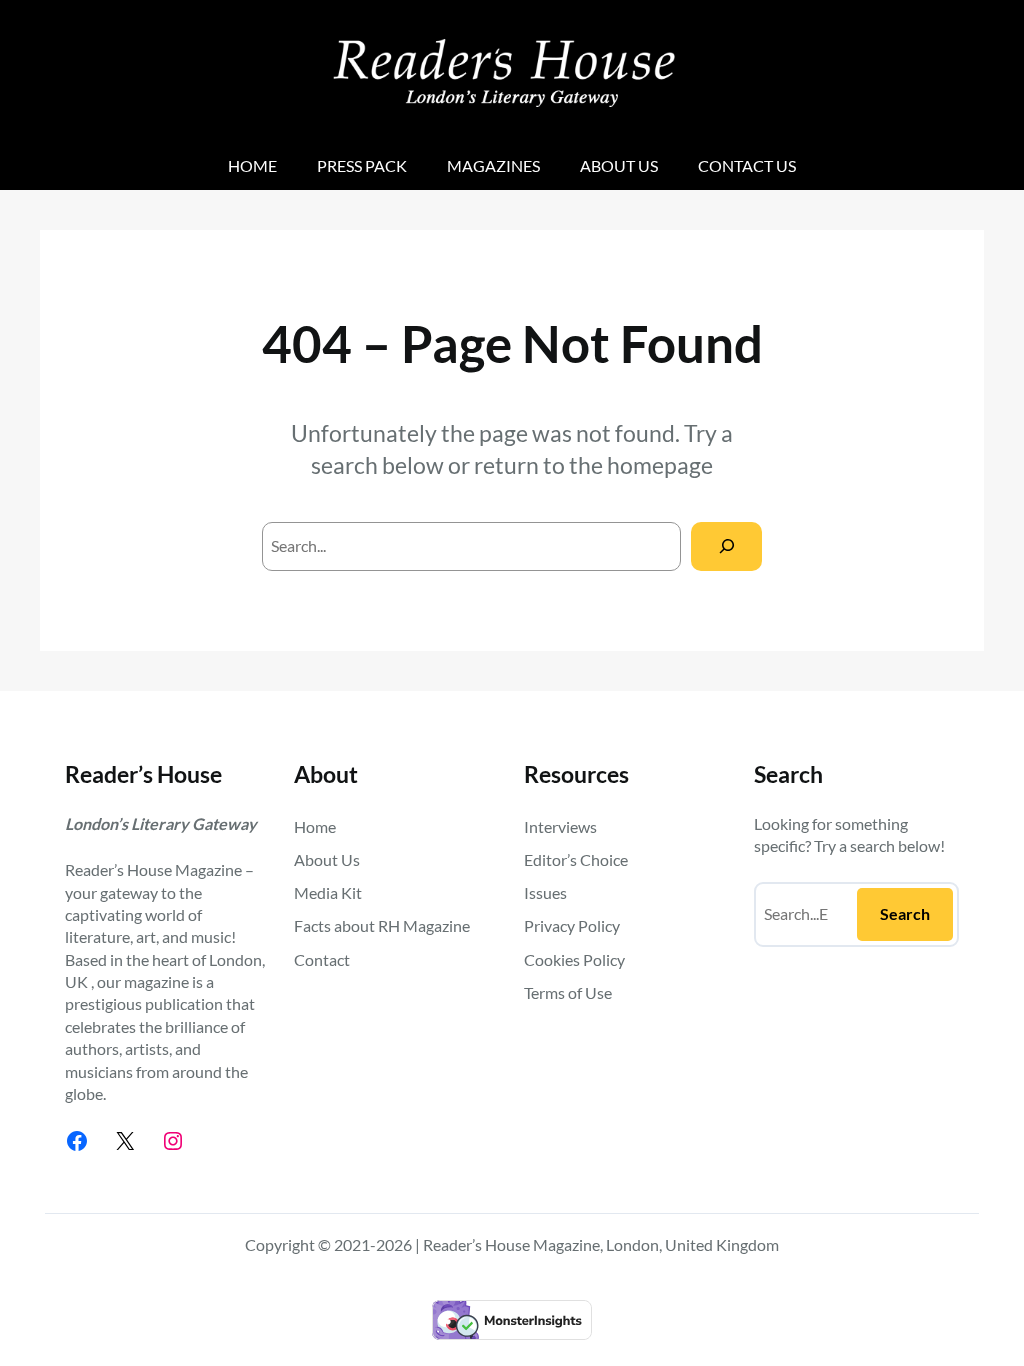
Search (905, 913)
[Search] (726, 546)
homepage (660, 465)
